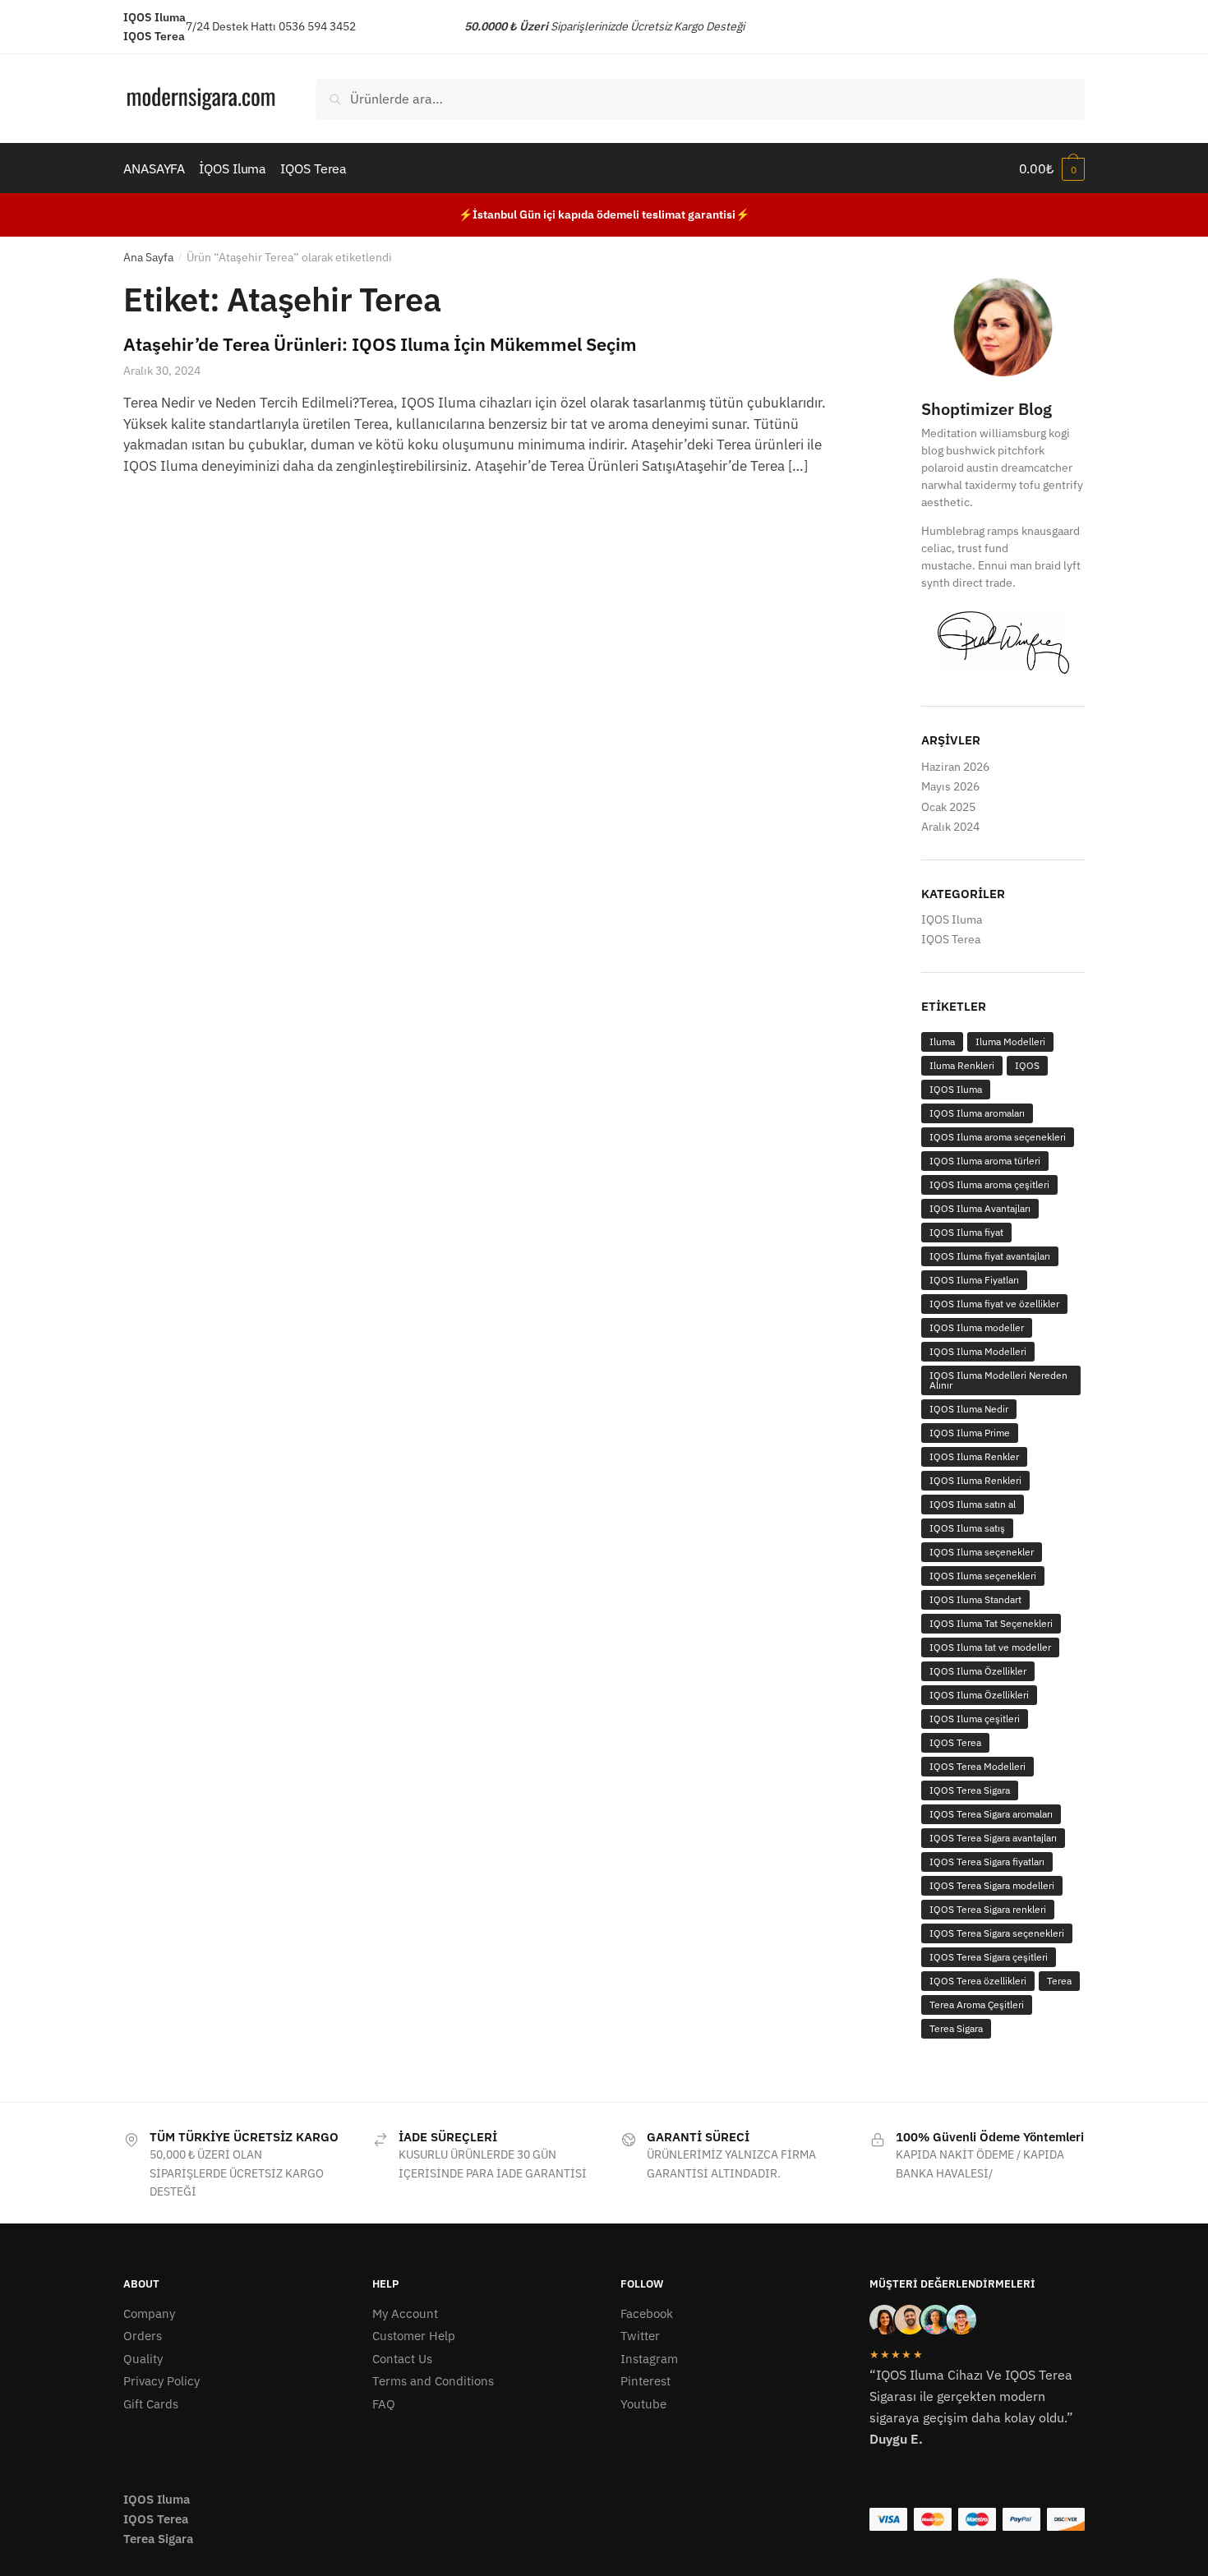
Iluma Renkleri (962, 1065)
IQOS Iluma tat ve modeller (990, 1647)
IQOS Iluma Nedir (969, 1409)
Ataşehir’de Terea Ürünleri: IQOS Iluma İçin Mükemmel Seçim (380, 344)
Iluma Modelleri (1010, 1041)
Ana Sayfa (148, 257)
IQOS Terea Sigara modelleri (992, 1885)
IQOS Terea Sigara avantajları (993, 1838)
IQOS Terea (951, 939)
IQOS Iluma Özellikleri (979, 1695)
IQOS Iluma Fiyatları (974, 1280)
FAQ (384, 2404)
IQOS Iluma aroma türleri (985, 1161)
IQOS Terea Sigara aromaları (991, 1814)
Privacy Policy (161, 2381)
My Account (405, 2313)
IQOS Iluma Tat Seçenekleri (991, 1623)
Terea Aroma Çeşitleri (977, 2005)
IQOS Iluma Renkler (974, 1456)
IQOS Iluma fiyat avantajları (990, 1256)
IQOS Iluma (952, 919)
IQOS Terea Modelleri (977, 1766)
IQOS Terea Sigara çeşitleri (989, 1957)
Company (149, 2313)
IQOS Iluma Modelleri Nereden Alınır (998, 1380)
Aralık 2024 (950, 827)
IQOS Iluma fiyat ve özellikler (994, 1304)
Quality (143, 2359)
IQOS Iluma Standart (975, 1599)
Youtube (643, 2404)
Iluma (942, 1041)
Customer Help (414, 2336)
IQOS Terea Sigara (970, 1790)
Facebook (647, 2313)
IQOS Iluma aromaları (977, 1113)
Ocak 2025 (948, 807)
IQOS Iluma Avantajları (980, 1208)
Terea (1059, 1981)
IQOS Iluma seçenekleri (983, 1576)
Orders (143, 2336)
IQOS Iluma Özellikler (978, 1671)
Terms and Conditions (433, 2381)
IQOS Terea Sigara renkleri (988, 1909)
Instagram (649, 2359)
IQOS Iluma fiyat (966, 1232)
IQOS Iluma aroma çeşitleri (989, 1184)
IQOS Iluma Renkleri (975, 1480)
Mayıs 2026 (950, 786)
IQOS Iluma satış (967, 1528)
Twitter (640, 2336)
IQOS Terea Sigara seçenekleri (997, 1933)
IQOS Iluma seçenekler (982, 1552)
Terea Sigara (956, 2028)
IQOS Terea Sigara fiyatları (987, 1862)
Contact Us (402, 2359)
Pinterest (645, 2381)
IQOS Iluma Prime (970, 1433)
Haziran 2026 (955, 767)
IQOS (1027, 1065)
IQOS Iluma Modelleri (978, 1351)
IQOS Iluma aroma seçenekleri (998, 1137)
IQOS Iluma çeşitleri (975, 1719)
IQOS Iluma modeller (977, 1327)
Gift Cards (151, 2404)
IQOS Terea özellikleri (978, 1981)
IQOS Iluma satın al (973, 1504)
